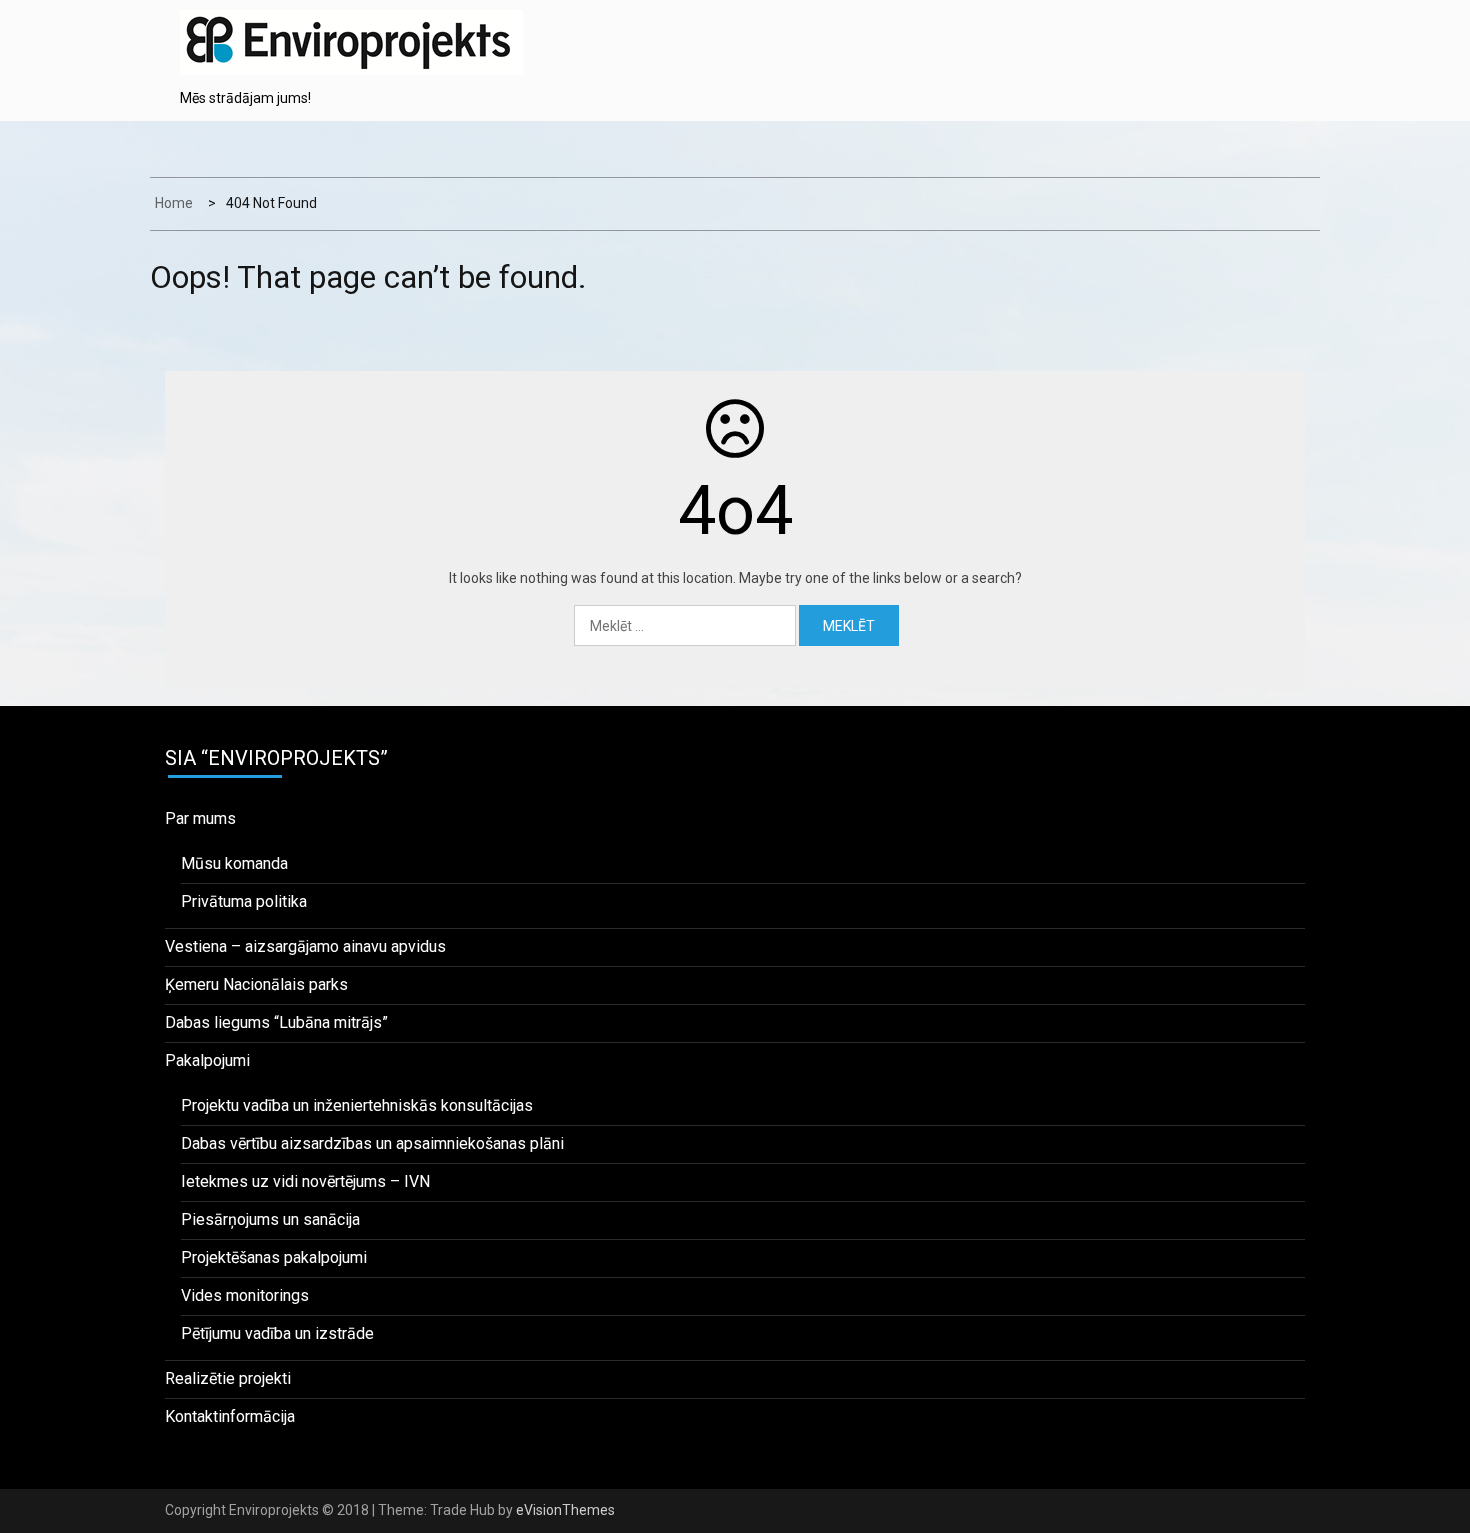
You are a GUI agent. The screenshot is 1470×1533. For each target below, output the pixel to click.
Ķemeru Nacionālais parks (256, 984)
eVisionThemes (565, 1510)
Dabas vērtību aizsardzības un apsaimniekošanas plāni (372, 1143)
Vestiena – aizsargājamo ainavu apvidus (305, 946)
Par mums (200, 818)
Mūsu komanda (234, 863)
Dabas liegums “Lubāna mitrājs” (276, 1022)
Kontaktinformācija (230, 1416)
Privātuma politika (244, 901)
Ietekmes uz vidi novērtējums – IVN (305, 1181)
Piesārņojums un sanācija (270, 1219)
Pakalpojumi (207, 1060)
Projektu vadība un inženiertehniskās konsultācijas (357, 1105)
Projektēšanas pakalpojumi (274, 1257)
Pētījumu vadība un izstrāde (277, 1333)
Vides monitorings (245, 1295)
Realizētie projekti (228, 1378)
